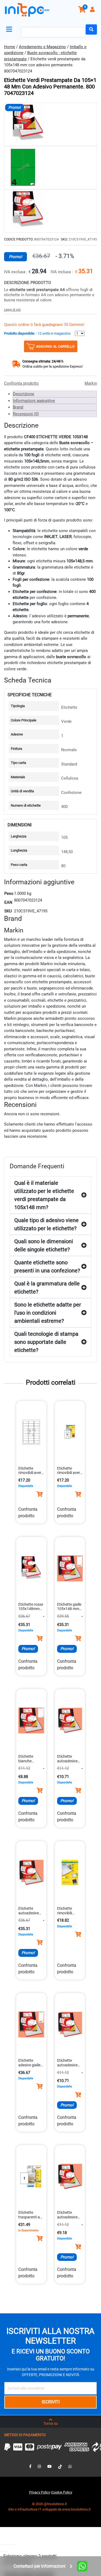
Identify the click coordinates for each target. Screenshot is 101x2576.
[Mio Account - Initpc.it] (93, 10)
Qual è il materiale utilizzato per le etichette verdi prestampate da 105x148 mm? (44, 1195)
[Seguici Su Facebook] (30, 2466)
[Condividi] (10, 2545)
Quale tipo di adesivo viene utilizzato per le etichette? (46, 1224)
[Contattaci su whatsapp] (70, 2466)
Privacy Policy (40, 2492)
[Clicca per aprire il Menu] (10, 29)
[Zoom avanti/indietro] (2, 2545)
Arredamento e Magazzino (42, 47)
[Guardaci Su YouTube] (50, 2466)
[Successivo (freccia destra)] (6, 2551)
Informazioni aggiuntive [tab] (34, 401)
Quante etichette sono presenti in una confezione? (47, 1266)
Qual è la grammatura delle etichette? (47, 1288)
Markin (91, 383)
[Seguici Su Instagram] (39, 2466)
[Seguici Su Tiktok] (60, 2466)
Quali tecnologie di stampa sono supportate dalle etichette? (46, 1342)
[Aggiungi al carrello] (40, 1494)
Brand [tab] (18, 407)
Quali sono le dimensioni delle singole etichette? (44, 1245)
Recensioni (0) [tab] (26, 414)
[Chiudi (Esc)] (15, 2545)
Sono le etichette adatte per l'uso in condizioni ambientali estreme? (48, 1313)
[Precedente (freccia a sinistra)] (2, 2551)
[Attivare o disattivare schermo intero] (6, 2545)
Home (10, 47)
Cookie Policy (62, 2492)
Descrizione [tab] (24, 394)
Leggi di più (12, 310)
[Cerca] (91, 29)
